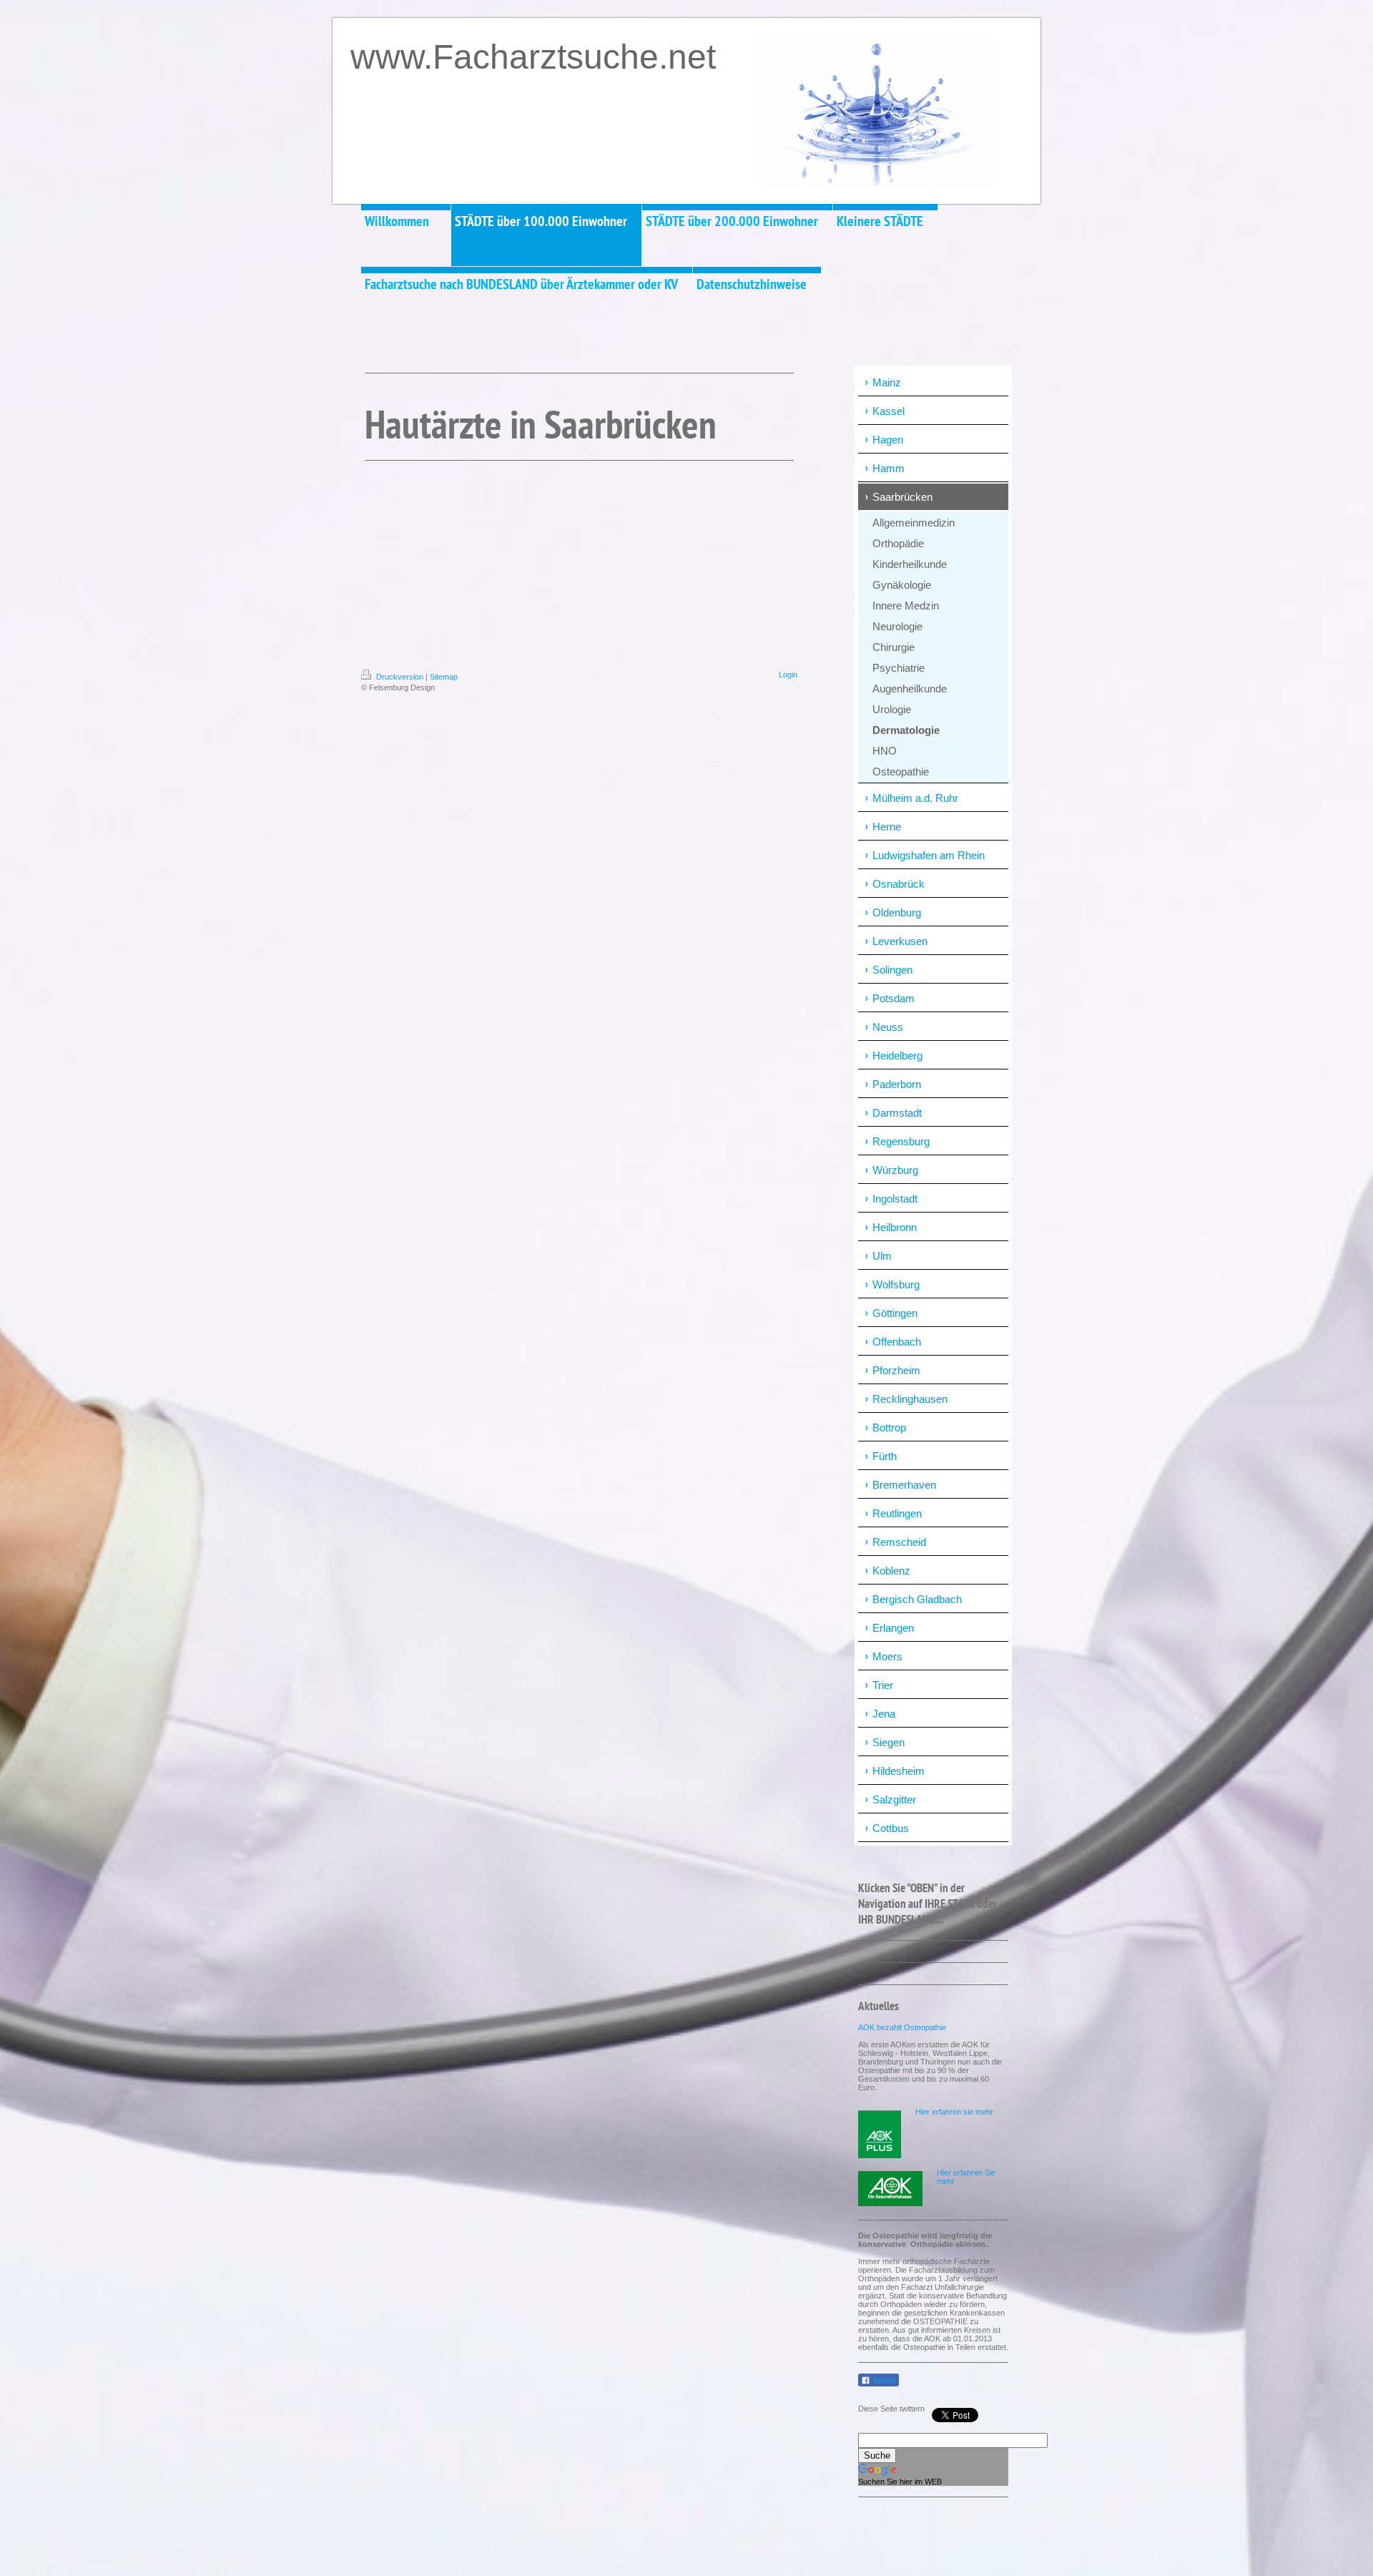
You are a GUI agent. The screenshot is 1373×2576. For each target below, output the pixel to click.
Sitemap (444, 677)
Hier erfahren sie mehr (954, 2112)
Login (788, 675)
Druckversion (400, 677)
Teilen (883, 2381)
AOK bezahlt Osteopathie (902, 2027)
